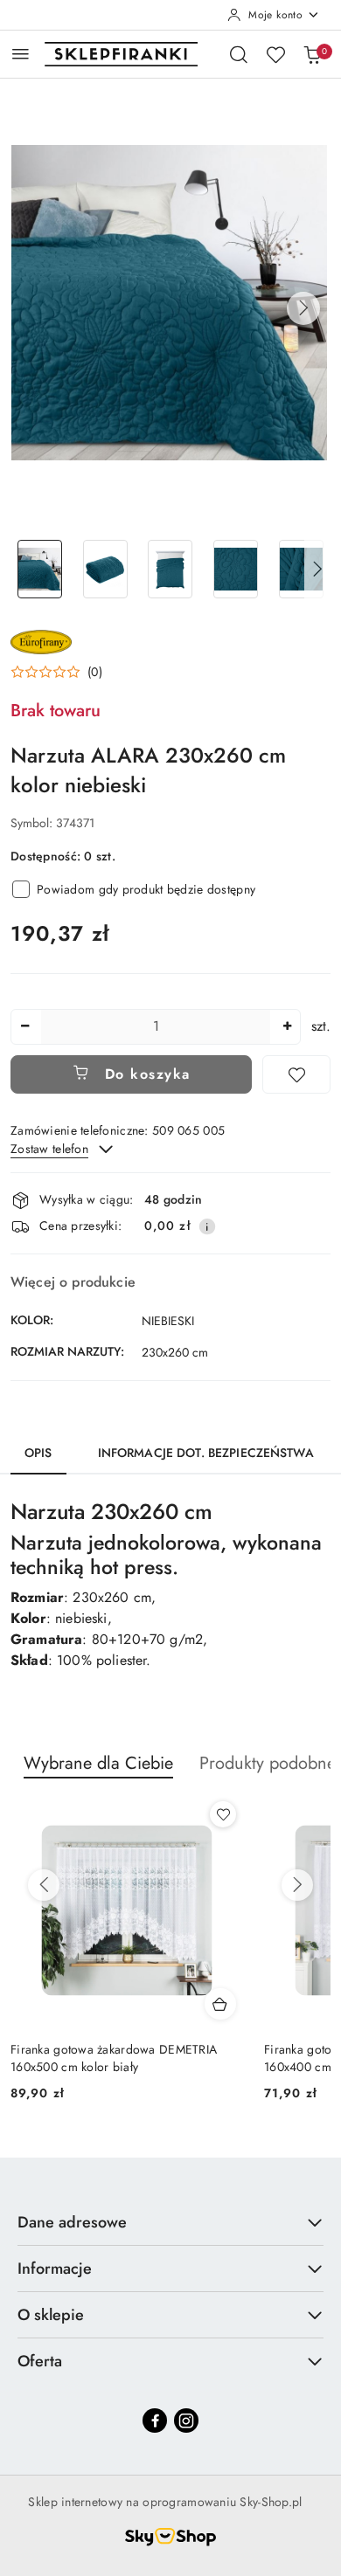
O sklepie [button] (51, 2315)
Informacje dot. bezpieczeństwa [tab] (206, 1453)
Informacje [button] (55, 2269)
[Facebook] (155, 2421)
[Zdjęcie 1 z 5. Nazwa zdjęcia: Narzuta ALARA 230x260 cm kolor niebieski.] (40, 569)
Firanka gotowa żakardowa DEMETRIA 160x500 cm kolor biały (114, 2058)
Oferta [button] (40, 2361)
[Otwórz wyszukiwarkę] (239, 54)
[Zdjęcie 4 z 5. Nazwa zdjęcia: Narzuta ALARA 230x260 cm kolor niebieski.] (236, 569)
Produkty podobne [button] (268, 1763)
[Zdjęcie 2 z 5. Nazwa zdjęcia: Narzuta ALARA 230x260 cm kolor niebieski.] (105, 569)
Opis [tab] (38, 1453)
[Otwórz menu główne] (21, 54)
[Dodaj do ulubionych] (296, 1074)
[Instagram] (186, 2421)
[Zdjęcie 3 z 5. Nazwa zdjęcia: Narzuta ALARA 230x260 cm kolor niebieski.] (171, 569)
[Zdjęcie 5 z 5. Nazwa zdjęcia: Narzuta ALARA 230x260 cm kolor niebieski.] (301, 569)
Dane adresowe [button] (72, 2222)
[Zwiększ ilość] (287, 1027)
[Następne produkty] (297, 1885)
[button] (303, 308)
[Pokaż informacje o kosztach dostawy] (207, 1226)
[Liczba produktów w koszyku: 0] (312, 54)
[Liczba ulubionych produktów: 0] (275, 54)
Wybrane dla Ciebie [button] (98, 1763)
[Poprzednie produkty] (44, 1885)
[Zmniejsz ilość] (24, 1027)
